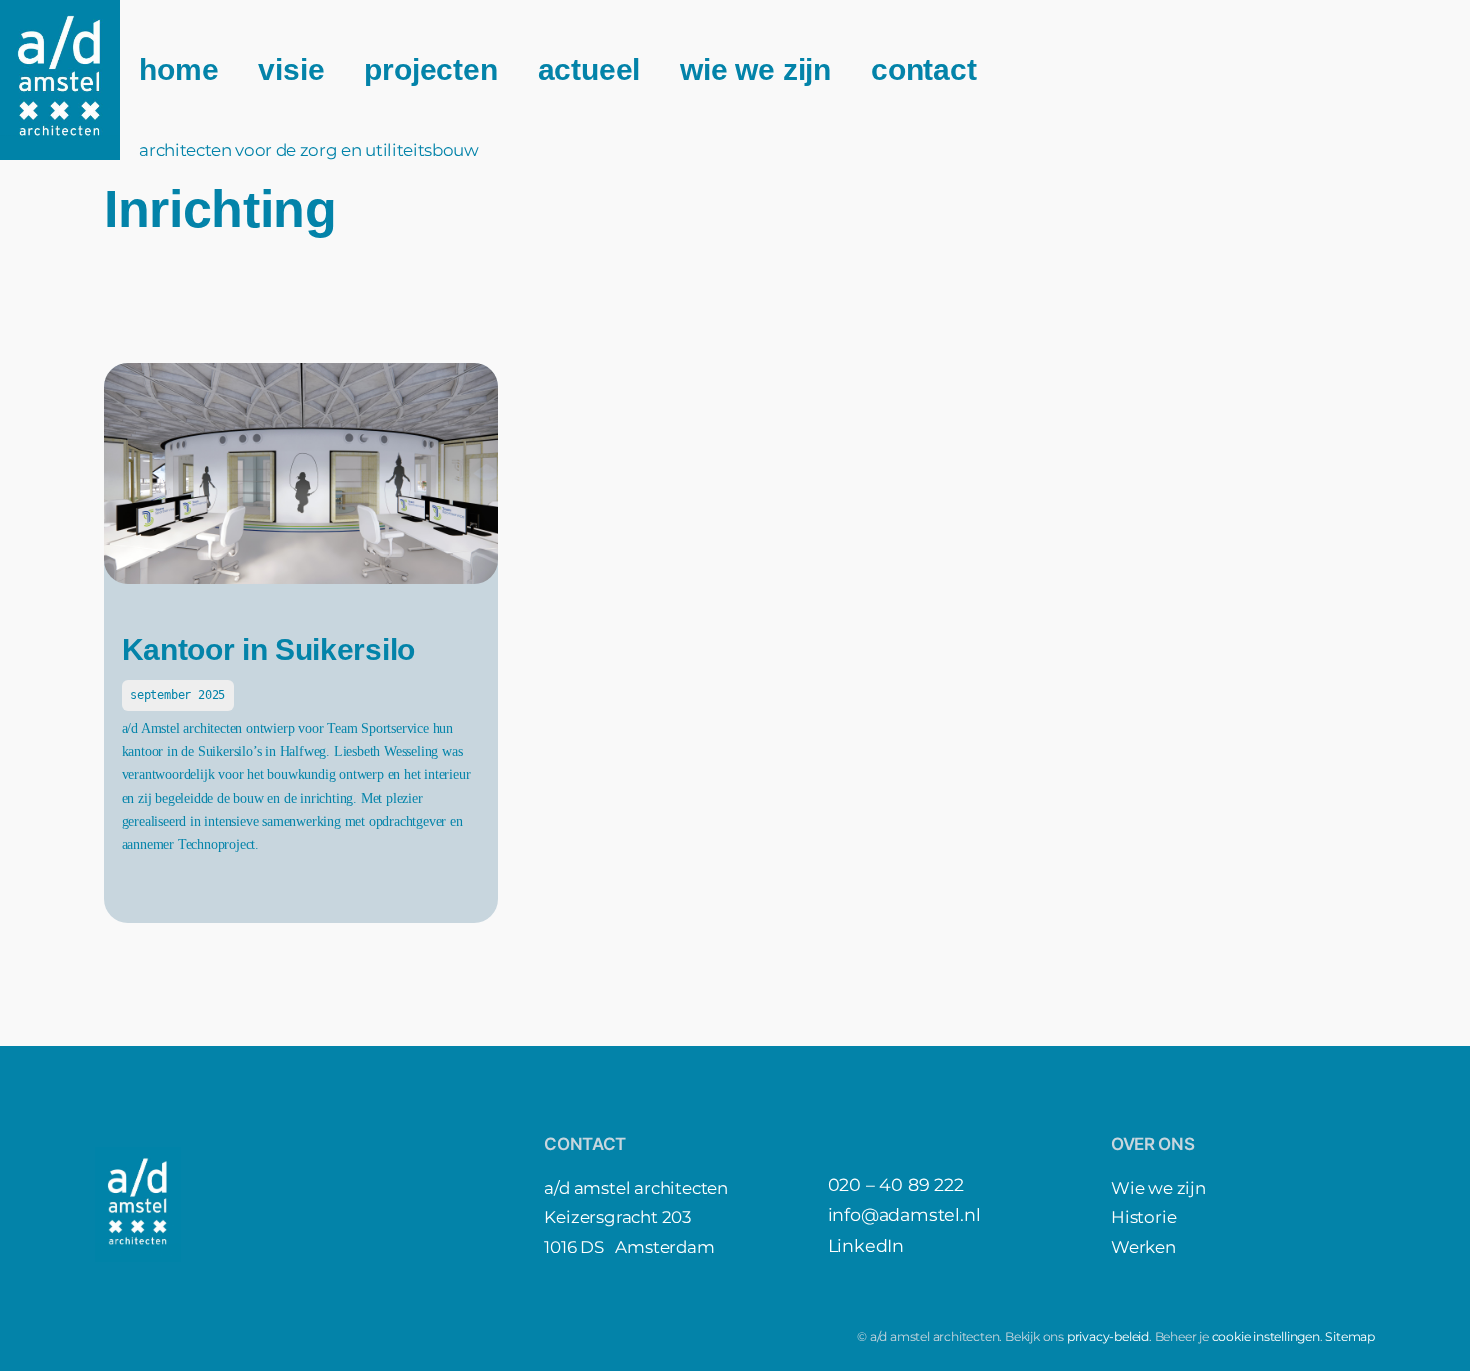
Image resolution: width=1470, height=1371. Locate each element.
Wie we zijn (1158, 1188)
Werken (1143, 1247)
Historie (1143, 1217)
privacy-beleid (1108, 1336)
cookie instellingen (1266, 1336)
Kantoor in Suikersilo (268, 649)
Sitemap (1350, 1336)
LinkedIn (866, 1245)
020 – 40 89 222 (896, 1184)
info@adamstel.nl (904, 1214)
